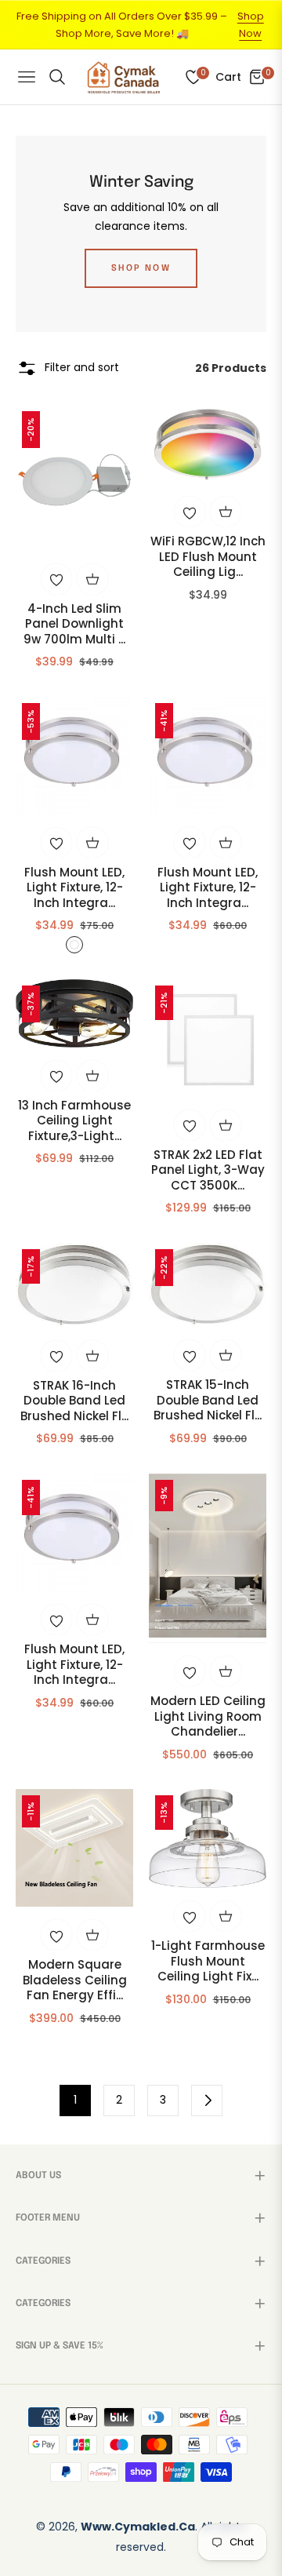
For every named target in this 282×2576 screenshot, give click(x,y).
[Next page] (207, 2101)
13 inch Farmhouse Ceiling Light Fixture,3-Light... (74, 1121)
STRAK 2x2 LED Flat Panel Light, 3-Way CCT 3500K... (208, 1170)
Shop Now (251, 25)
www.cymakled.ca (138, 2527)
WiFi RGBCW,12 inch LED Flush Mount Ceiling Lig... (208, 557)
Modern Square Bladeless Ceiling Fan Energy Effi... (75, 1980)
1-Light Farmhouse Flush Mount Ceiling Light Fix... (208, 1961)
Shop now (141, 268)
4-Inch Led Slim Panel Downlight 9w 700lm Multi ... (74, 624)
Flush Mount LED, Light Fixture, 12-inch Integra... (74, 888)
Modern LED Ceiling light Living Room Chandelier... (208, 1716)
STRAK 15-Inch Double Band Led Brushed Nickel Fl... (208, 1400)
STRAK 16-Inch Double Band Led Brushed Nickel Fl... (74, 1401)
